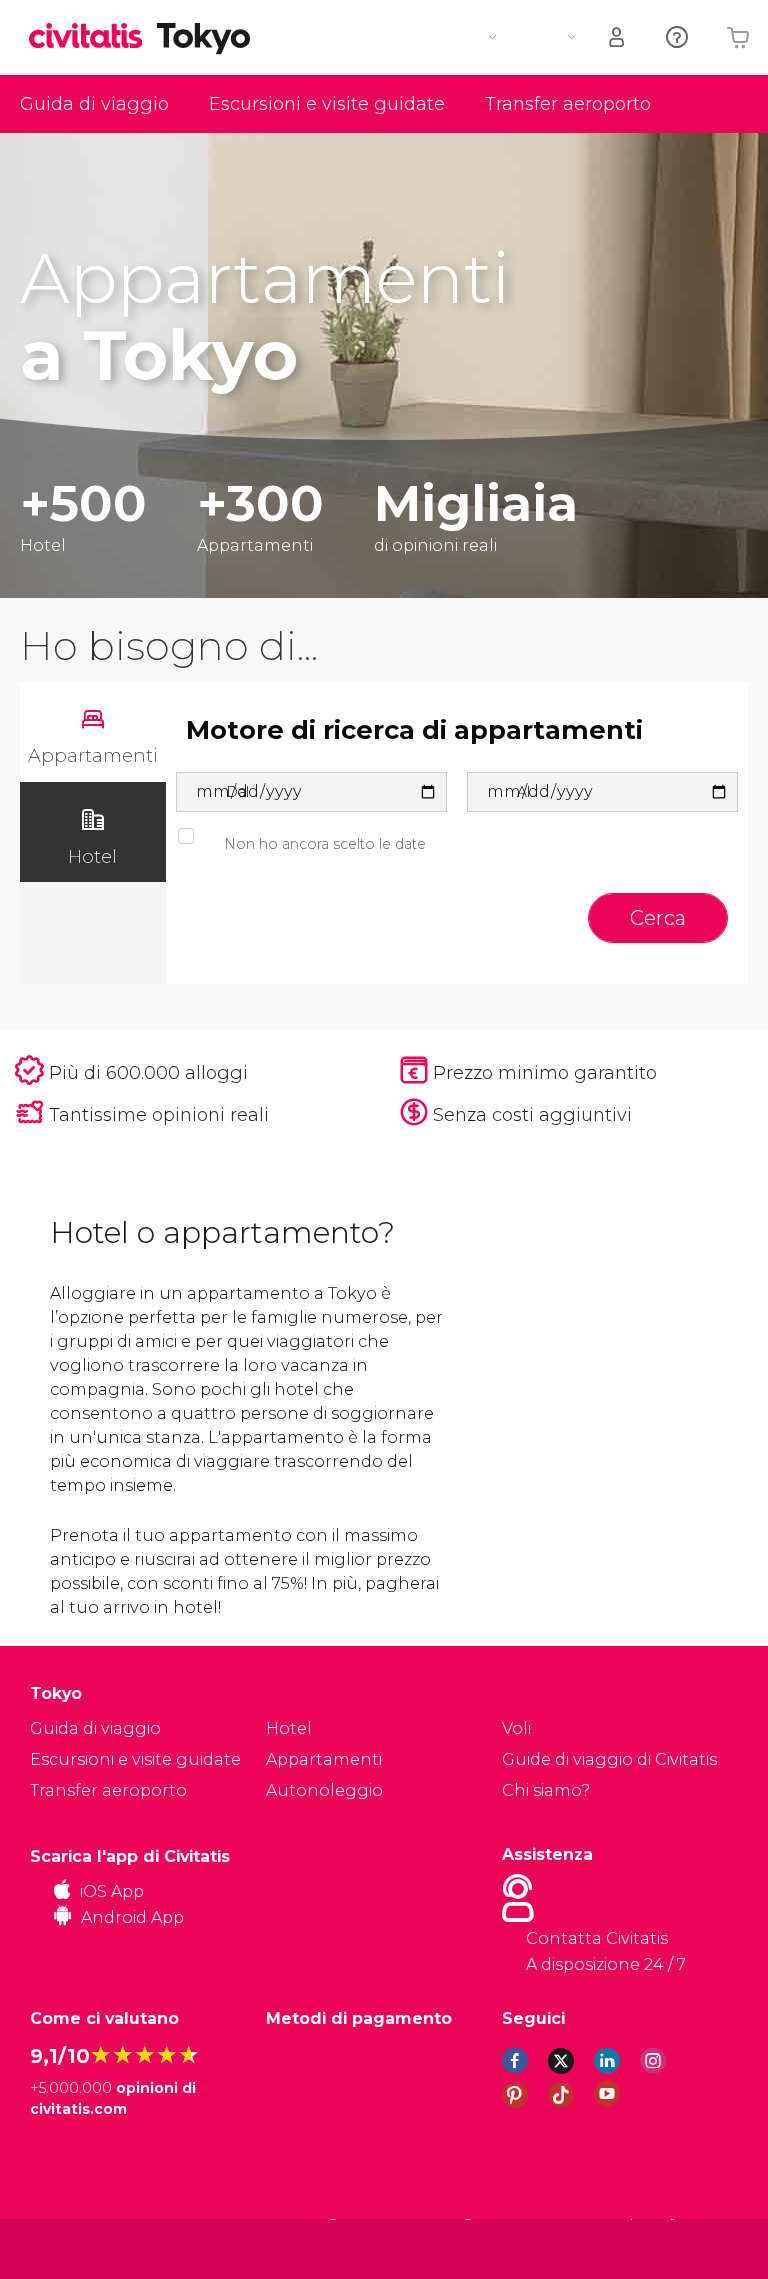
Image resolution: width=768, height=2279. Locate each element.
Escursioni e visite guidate (327, 104)
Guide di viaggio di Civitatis (609, 1759)
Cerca (658, 918)
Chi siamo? (546, 1790)
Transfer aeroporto (568, 104)
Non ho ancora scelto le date (325, 844)
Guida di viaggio (94, 104)
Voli (516, 1728)
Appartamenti (324, 1759)
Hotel (289, 1728)
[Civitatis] (70, 2248)
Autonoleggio (324, 1790)
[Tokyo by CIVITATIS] (93, 37)
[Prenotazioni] (618, 37)
